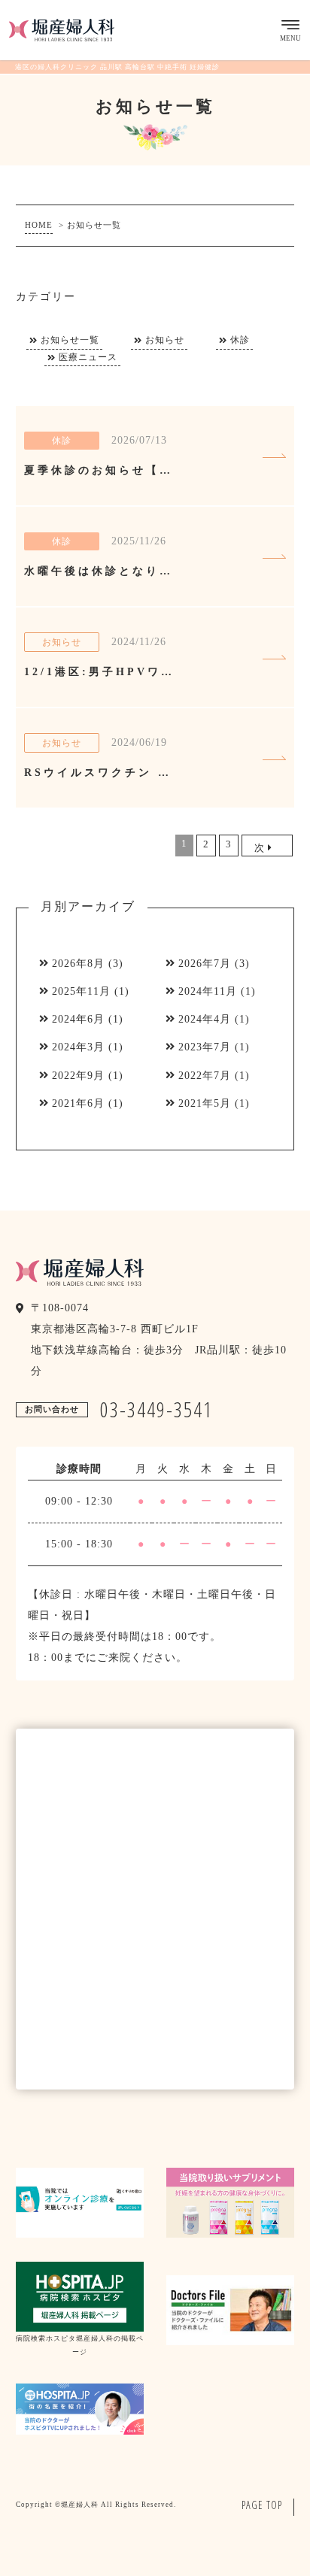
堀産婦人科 (80, 2505)
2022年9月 (78, 1076)
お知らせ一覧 (70, 340)
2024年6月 (78, 1019)
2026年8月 (78, 964)
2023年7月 (205, 1047)
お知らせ (165, 340)
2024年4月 (205, 1019)
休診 (240, 340)
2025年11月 (81, 991)
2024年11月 (208, 991)
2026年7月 (205, 964)
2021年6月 (78, 1103)
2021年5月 (205, 1103)
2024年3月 (78, 1047)
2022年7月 (205, 1076)
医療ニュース (88, 358)
